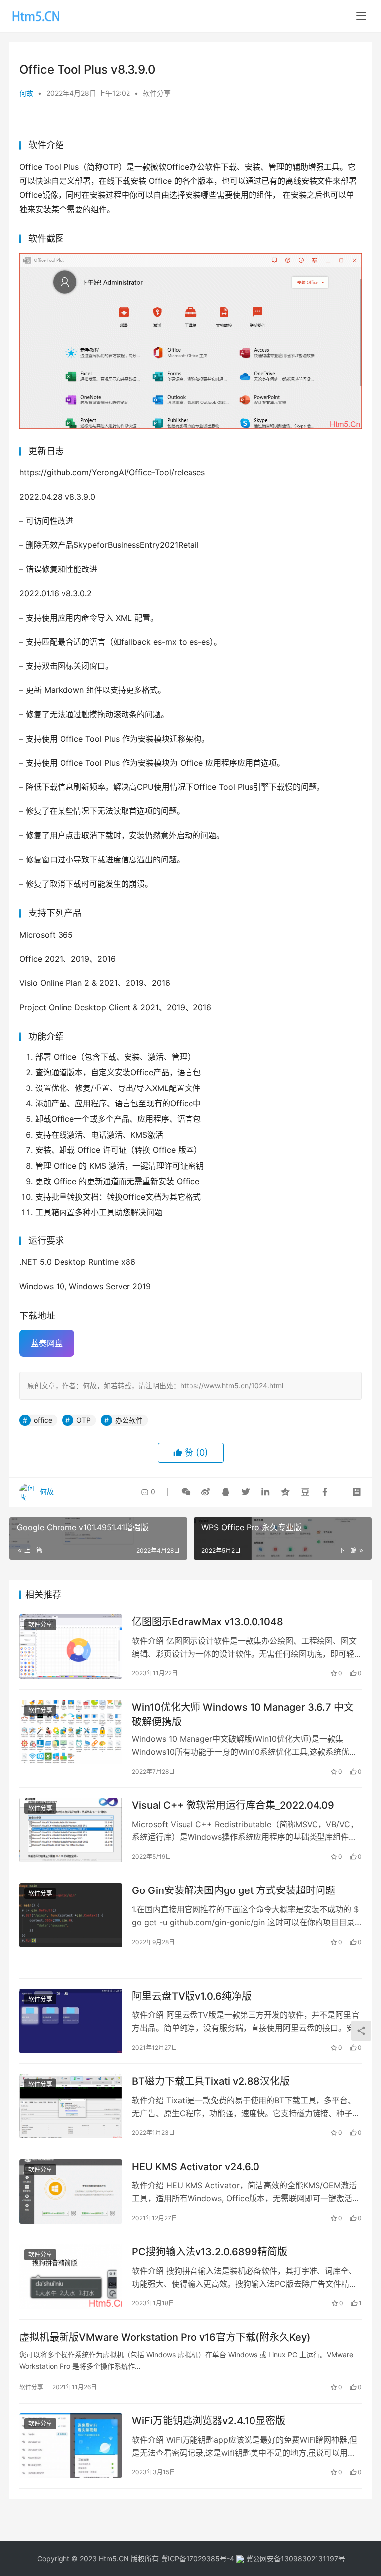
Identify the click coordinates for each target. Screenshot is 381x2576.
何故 (26, 93)
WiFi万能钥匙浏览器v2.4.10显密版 (209, 2421)
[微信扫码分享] (186, 1492)
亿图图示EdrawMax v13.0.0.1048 (208, 1622)
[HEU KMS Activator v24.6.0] (71, 2191)
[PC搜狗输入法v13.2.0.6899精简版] (71, 2276)
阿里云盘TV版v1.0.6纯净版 (192, 1996)
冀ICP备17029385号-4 (197, 2558)
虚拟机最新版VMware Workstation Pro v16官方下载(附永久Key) (165, 2337)
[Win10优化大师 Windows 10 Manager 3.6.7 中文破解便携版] (71, 1732)
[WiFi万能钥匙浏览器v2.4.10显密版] (71, 2445)
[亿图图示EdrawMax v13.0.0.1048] (71, 1646)
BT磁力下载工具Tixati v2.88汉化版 (211, 2081)
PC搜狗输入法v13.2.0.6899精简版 (210, 2252)
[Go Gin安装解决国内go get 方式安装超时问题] (71, 1915)
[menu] (361, 16)
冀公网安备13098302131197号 (295, 2558)
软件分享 (157, 93)
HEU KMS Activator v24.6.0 (196, 2167)
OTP (84, 1420)
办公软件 (129, 1420)
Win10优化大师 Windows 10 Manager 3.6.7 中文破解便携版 (243, 1714)
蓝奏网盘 (47, 1343)
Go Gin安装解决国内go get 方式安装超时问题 (234, 1890)
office (43, 1420)
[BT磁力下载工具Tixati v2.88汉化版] (71, 2106)
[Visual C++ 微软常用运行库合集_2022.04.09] (71, 1830)
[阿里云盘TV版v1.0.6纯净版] (71, 2021)
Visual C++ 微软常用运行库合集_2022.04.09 (233, 1805)
